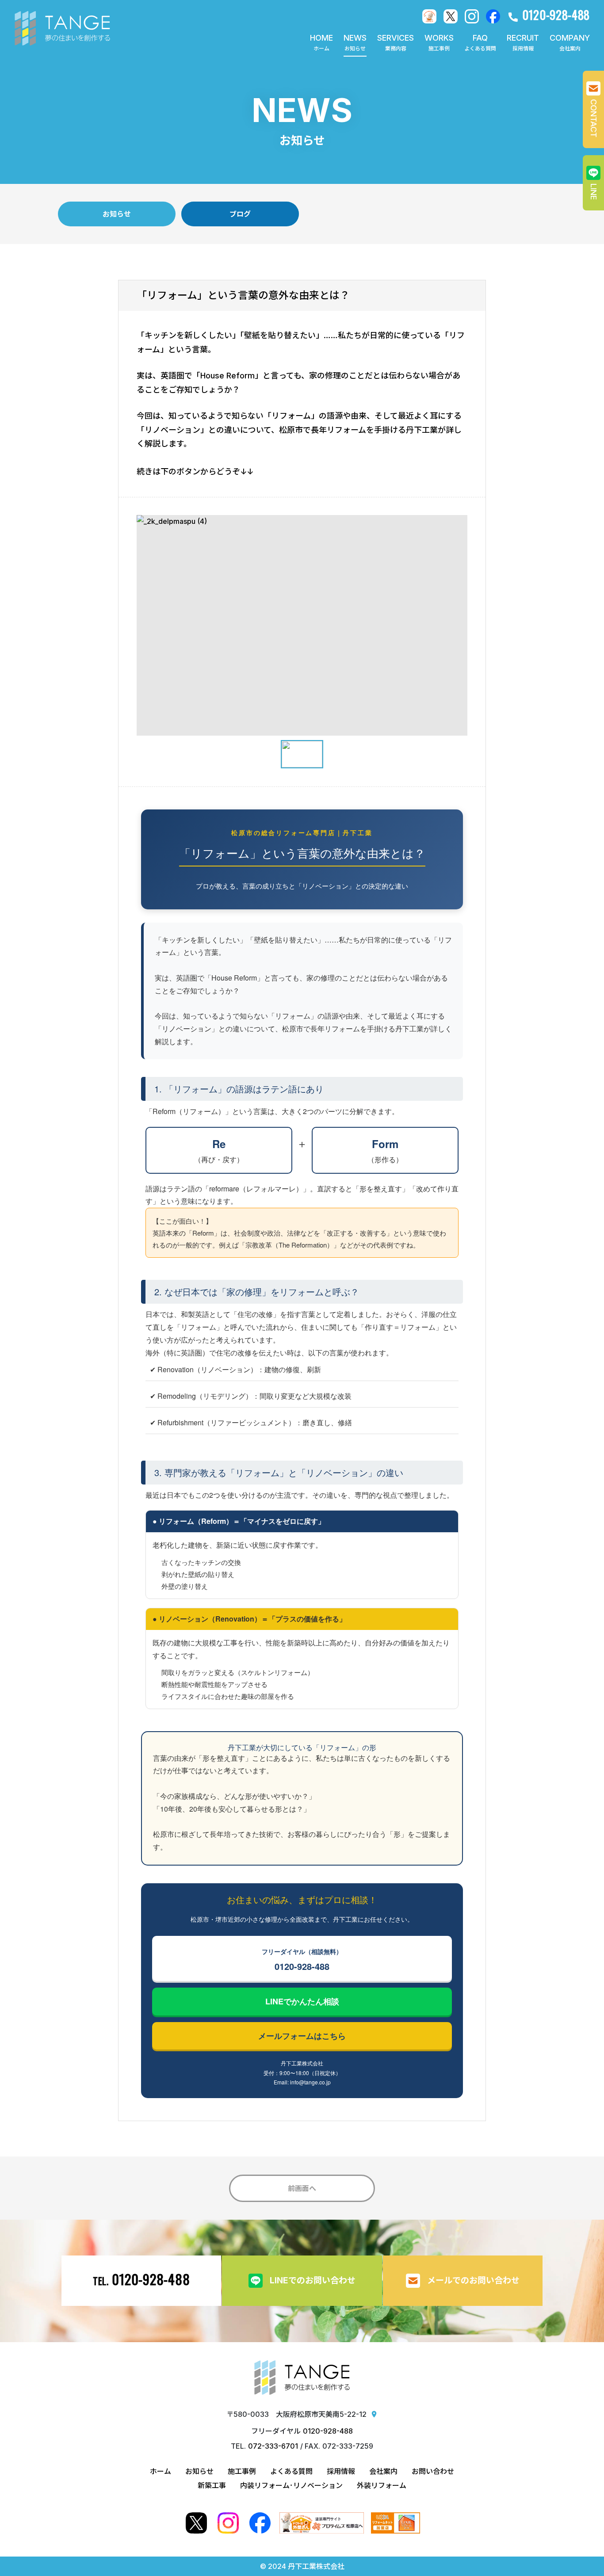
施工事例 (242, 2471)
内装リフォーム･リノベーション (291, 2485)
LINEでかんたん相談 (302, 2001)
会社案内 (383, 2471)
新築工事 (212, 2485)
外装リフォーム (382, 2485)
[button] (396, 43)
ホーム (161, 2471)
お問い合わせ (433, 2471)
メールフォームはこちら (302, 2036)
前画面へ (302, 2188)
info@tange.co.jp (310, 2082)
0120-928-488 (302, 1960)
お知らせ (199, 2471)
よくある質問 (291, 2471)
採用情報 (341, 2471)
